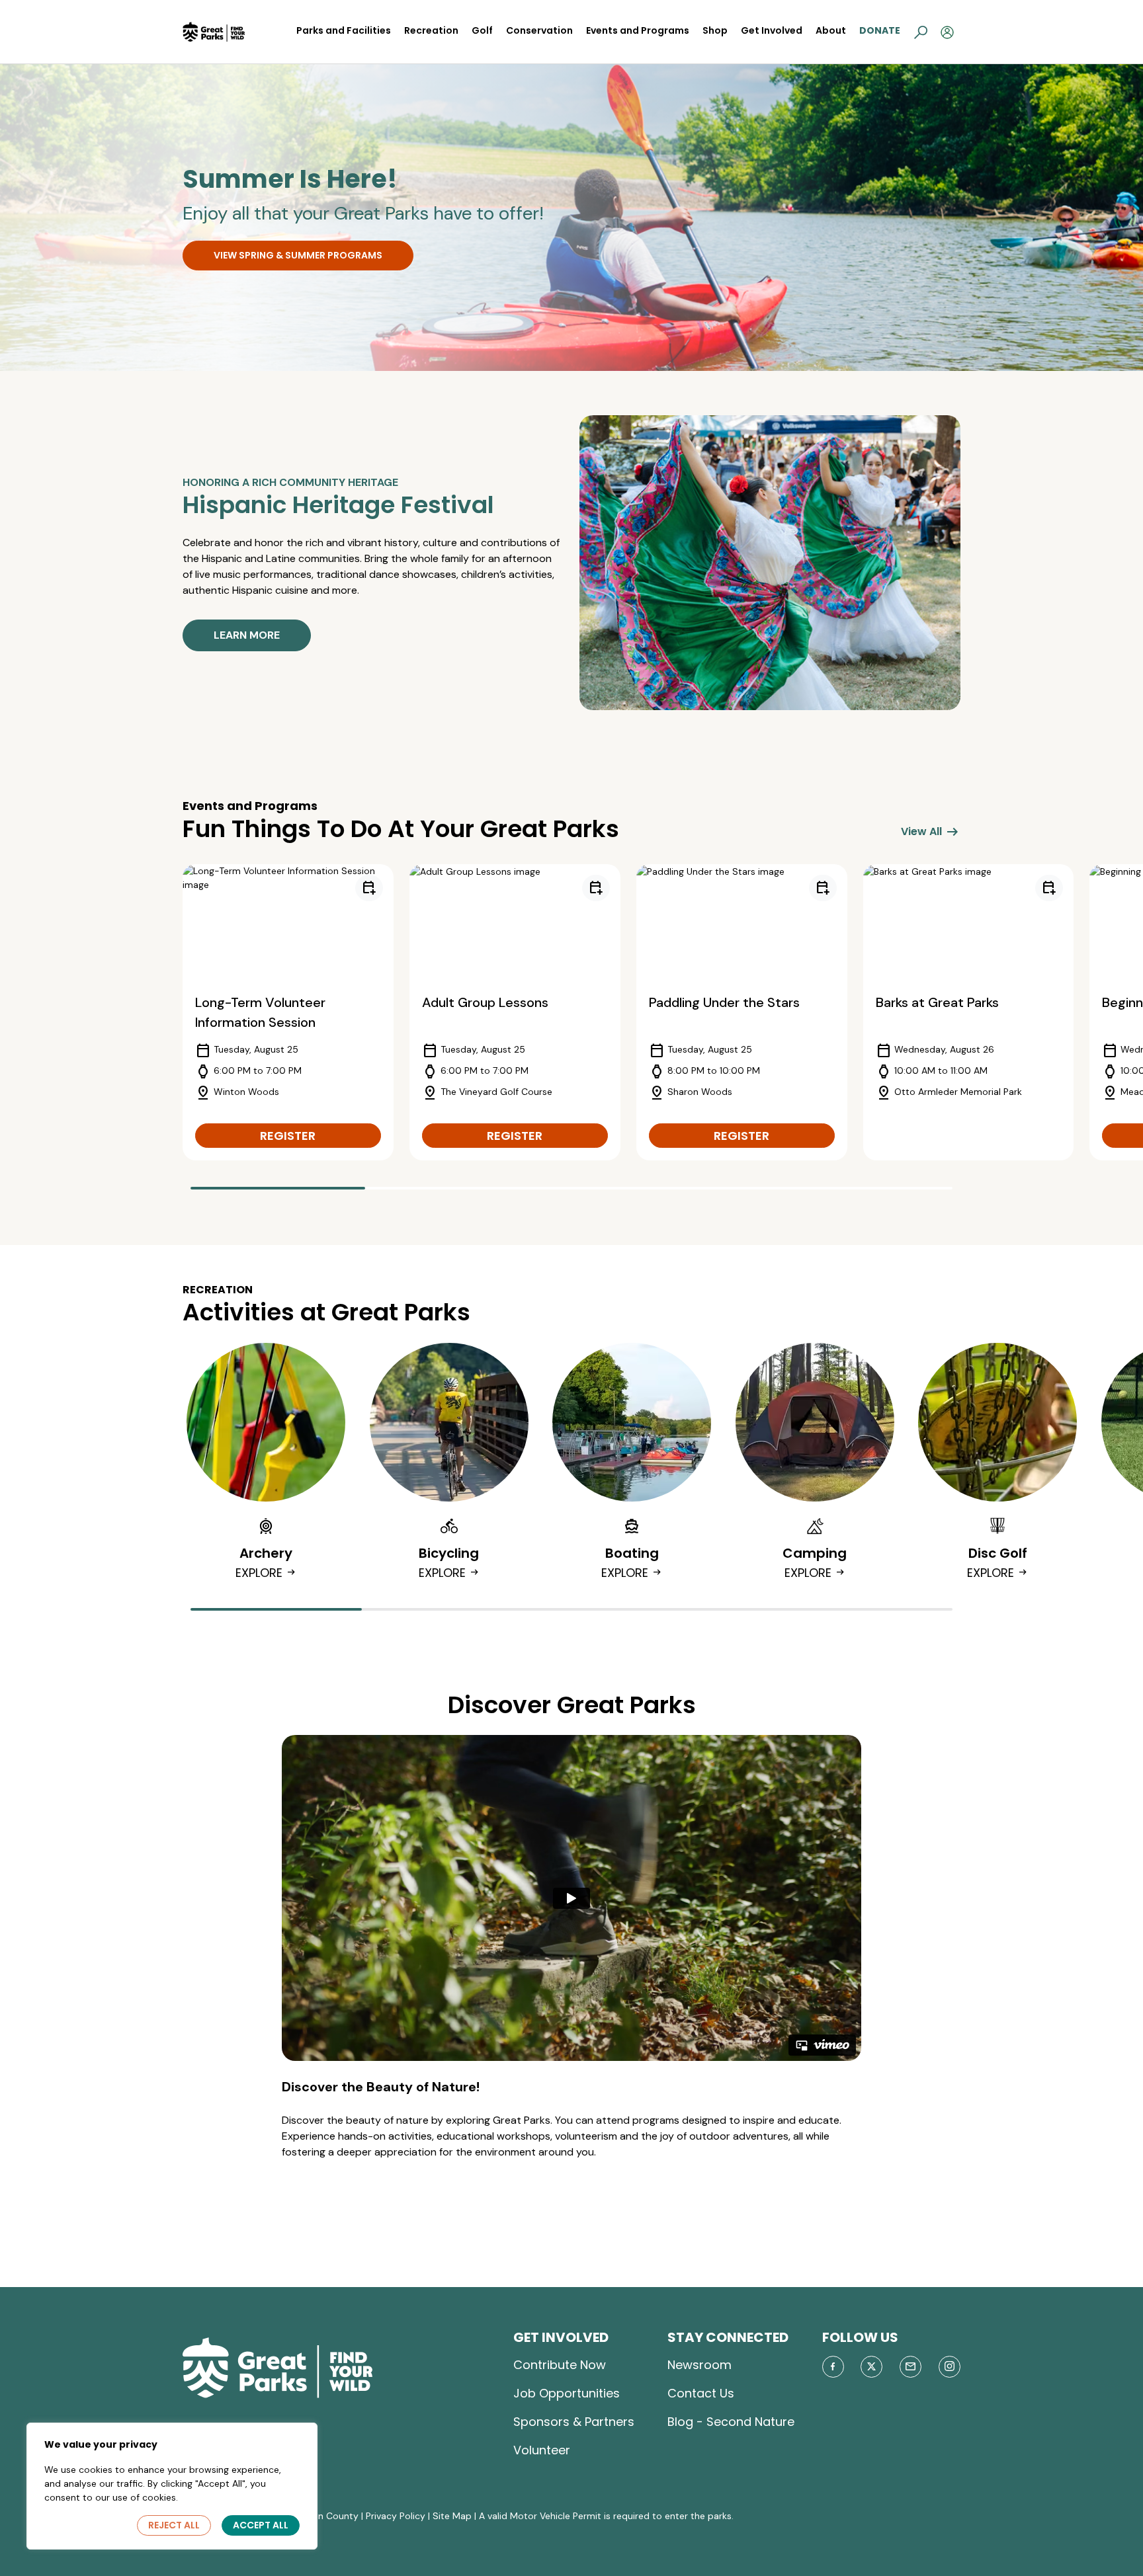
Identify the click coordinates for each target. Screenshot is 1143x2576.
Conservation (539, 30)
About (831, 30)
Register (288, 1136)
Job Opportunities (567, 2393)
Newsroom (699, 2365)
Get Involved (772, 30)
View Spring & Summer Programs (298, 255)
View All (931, 832)
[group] (288, 1012)
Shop (715, 30)
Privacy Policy (396, 2516)
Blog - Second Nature (731, 2422)
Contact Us (701, 2393)
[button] (921, 32)
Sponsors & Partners (574, 2422)
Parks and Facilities (344, 30)
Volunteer (542, 2450)
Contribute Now (560, 2365)
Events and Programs (638, 30)
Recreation (431, 30)
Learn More (247, 635)
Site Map (452, 2516)
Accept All (261, 2525)
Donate (880, 30)
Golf (482, 30)
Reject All (174, 2525)
